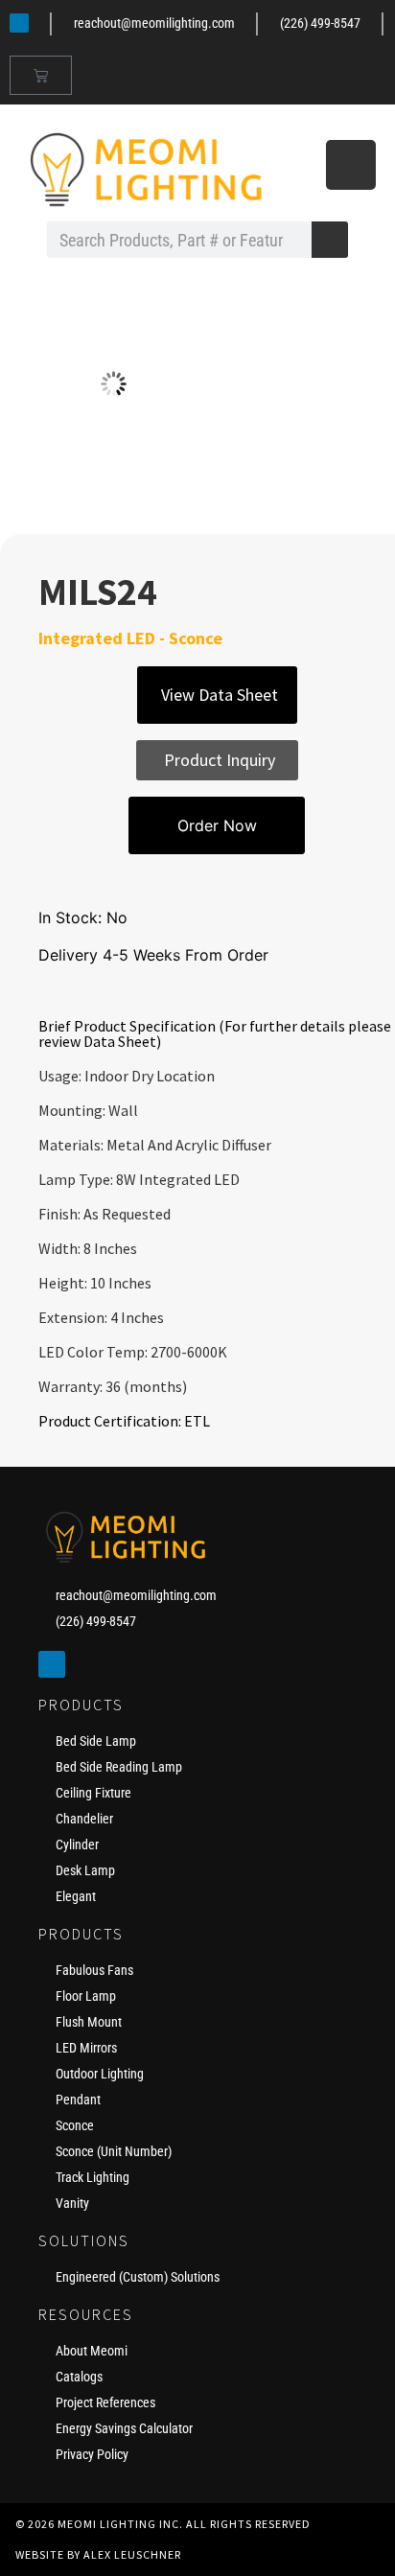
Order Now (217, 825)
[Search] (330, 240)
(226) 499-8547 (320, 23)
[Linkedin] (19, 23)
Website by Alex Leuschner (98, 2554)
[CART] (41, 75)
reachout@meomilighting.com (154, 23)
